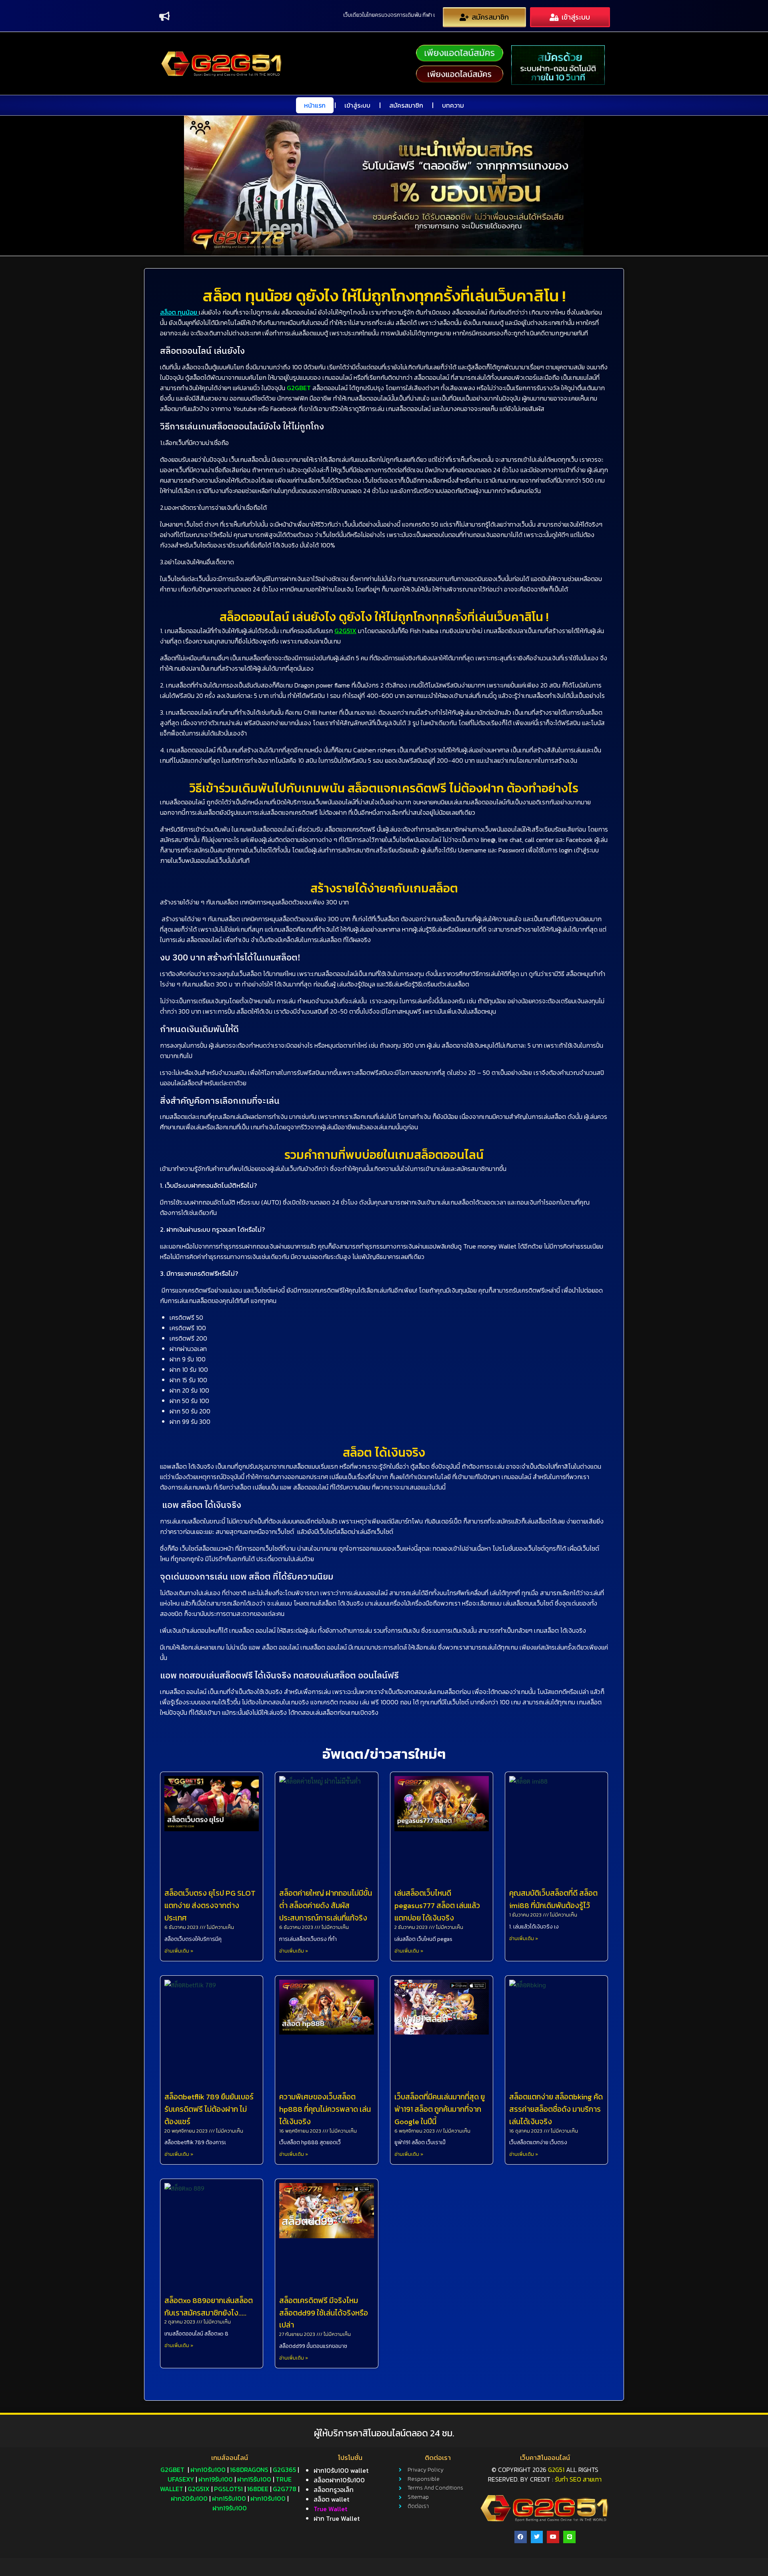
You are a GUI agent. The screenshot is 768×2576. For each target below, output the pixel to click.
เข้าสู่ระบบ (357, 105)
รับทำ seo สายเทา (578, 2479)
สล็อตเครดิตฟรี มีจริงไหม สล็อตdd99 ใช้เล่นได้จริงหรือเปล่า (324, 2313)
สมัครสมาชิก (406, 105)
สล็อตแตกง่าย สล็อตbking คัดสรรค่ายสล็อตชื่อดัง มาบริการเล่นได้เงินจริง (556, 2109)
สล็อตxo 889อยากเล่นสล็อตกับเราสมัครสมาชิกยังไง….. (209, 2307)
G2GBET (299, 388)
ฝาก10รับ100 (208, 2470)
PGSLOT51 (228, 2489)
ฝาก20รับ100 (189, 2498)
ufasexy (181, 2479)
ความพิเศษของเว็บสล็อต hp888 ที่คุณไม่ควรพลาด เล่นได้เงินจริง (325, 2109)
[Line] (569, 2537)
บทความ (453, 105)
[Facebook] (521, 2537)
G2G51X (345, 631)
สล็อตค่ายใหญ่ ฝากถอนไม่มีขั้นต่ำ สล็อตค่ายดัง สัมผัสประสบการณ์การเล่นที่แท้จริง (326, 1905)
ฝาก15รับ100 (254, 2479)
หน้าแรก (315, 105)
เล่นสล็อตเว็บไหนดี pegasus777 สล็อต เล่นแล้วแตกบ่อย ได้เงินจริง (437, 1905)
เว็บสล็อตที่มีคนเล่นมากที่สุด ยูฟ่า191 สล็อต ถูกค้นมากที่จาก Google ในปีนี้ (440, 2109)
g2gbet (172, 2470)
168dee (258, 2489)
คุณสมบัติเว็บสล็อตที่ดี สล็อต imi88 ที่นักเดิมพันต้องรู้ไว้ (553, 1899)
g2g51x (199, 2489)
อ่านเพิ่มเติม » (179, 1951)
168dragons (249, 2470)
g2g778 (285, 2489)
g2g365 (284, 2470)
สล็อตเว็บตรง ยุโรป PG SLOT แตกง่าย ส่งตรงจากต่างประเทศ (210, 1905)
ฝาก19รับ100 (216, 2479)
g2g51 (556, 2470)
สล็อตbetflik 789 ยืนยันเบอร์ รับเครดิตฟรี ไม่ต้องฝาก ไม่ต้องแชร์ (209, 2109)
